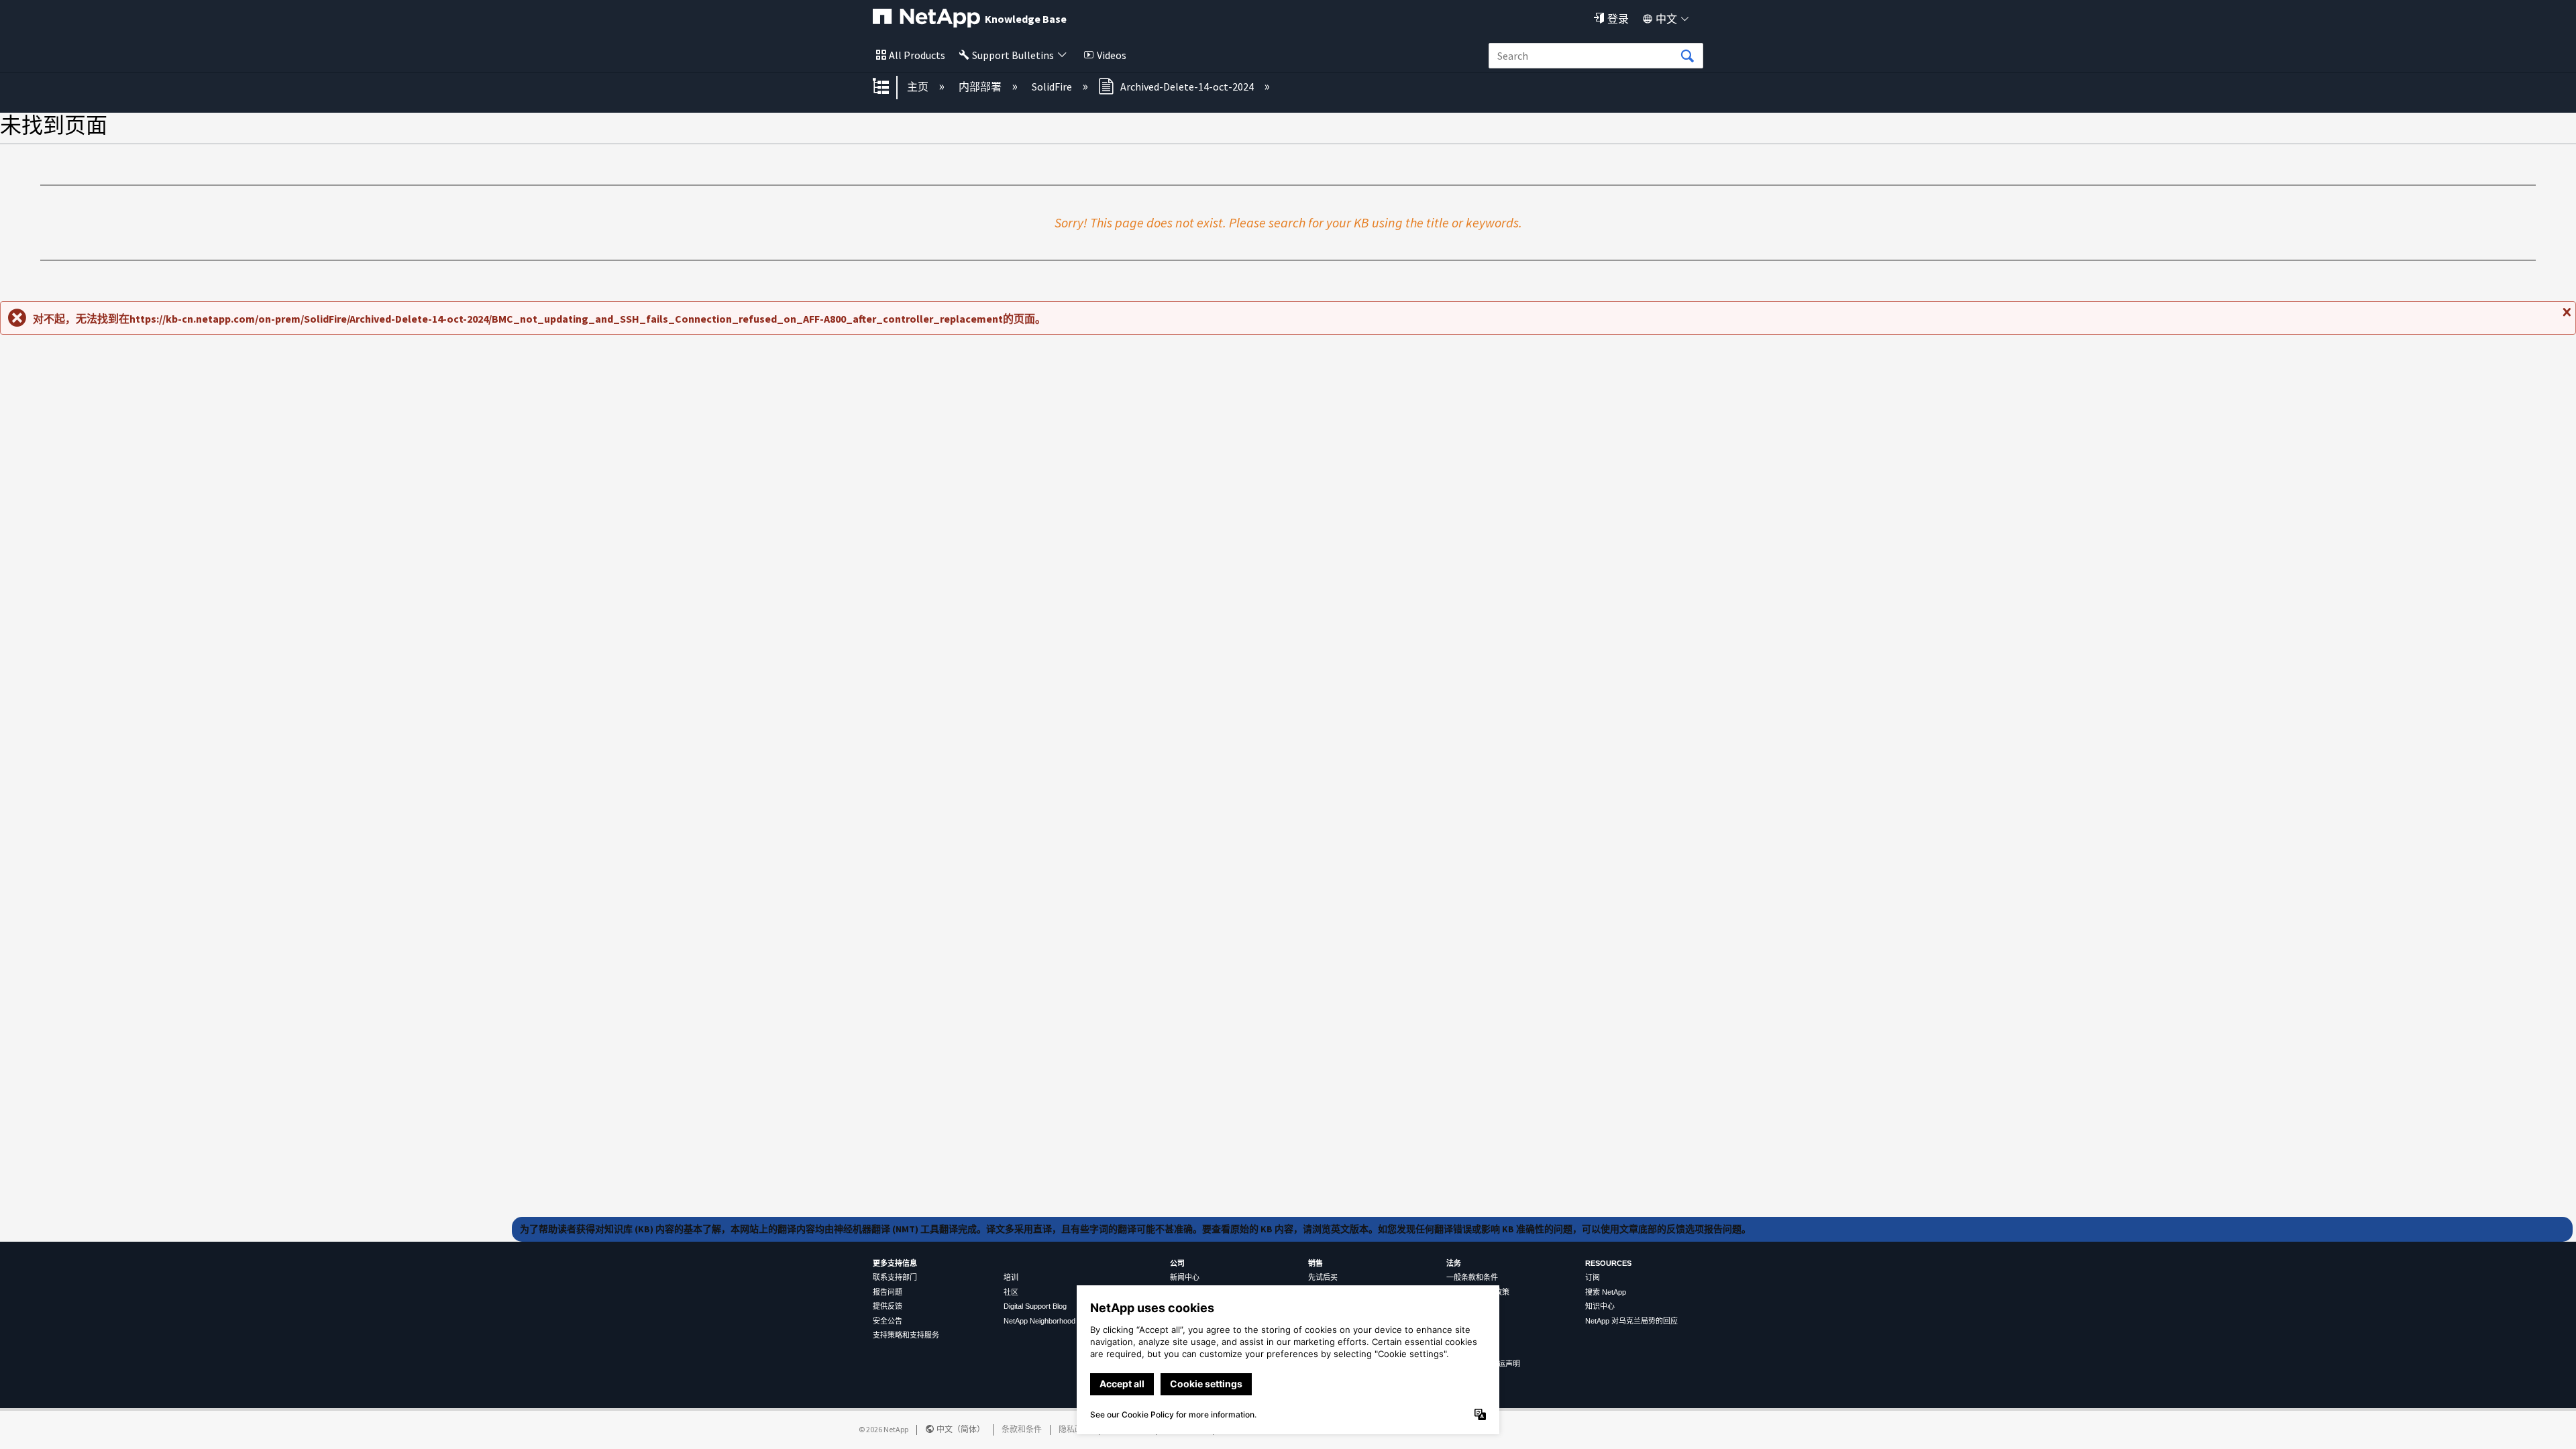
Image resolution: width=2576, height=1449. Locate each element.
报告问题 (888, 1292)
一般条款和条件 (1472, 1277)
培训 (1011, 1277)
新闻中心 (1185, 1277)
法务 (1454, 1263)
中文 (1666, 19)
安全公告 (888, 1321)
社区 (1011, 1292)
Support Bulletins (1013, 55)
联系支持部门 (895, 1277)
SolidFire (1053, 87)
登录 (1618, 19)
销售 (1316, 1263)
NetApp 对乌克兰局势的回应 (1631, 1321)
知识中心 (1600, 1306)
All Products (917, 55)
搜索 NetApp (1606, 1292)
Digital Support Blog (1035, 1306)
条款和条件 (1022, 1429)
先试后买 (1323, 1277)
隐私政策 (1075, 1429)
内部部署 (981, 87)
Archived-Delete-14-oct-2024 (1187, 87)
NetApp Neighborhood (1039, 1321)
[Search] (1687, 56)
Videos (1112, 55)
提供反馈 (888, 1306)
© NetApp (883, 1429)
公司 (1177, 1263)
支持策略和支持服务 (906, 1335)
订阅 (1593, 1277)
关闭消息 (2565, 317)
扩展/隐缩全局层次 (890, 87)
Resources (1608, 1263)
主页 (919, 87)
